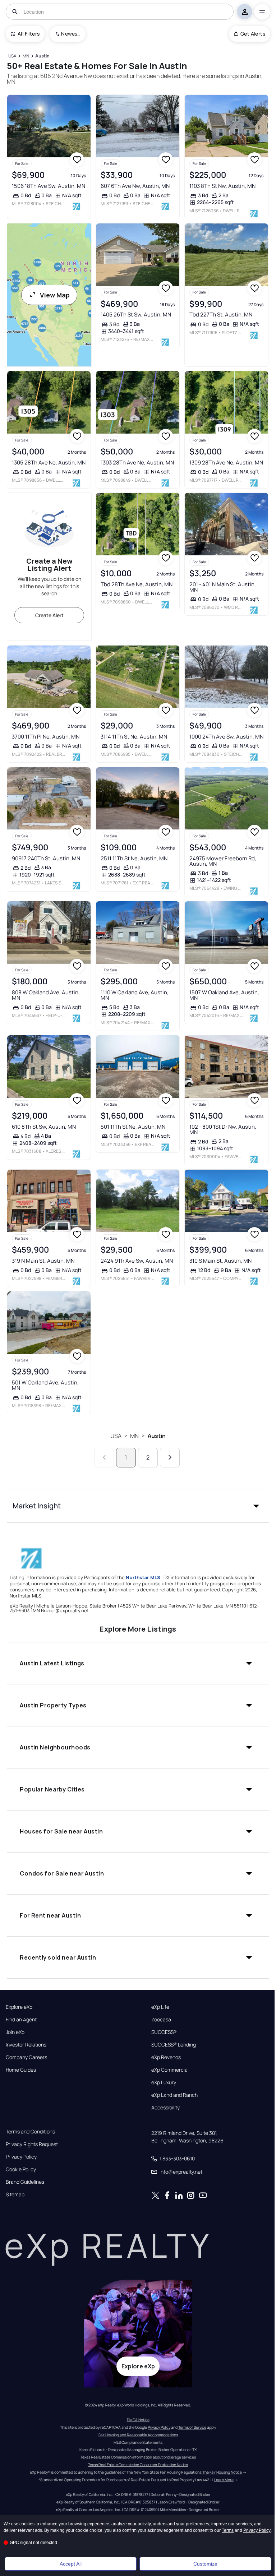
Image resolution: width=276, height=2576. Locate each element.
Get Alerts (253, 34)
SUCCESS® (164, 2032)
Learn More (224, 2480)
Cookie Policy (21, 2169)
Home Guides (21, 2070)
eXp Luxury (164, 2082)
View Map (55, 295)
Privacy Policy (21, 2157)
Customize (205, 2564)
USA (116, 1436)
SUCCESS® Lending (174, 2045)
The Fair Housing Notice (222, 2472)
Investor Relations (26, 2045)
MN (134, 1436)
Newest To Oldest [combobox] (71, 34)
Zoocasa (161, 2020)
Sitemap (15, 2195)
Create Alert (49, 615)
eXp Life (160, 2007)
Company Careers (26, 2057)
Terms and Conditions (30, 2132)
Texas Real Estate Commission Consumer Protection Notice (138, 2465)
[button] (138, 1506)
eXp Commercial (170, 2070)
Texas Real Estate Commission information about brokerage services (138, 2457)
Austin (157, 1436)
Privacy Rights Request (32, 2144)
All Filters (29, 34)
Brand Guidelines (25, 2182)
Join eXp (15, 2032)
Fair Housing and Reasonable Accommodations (138, 2435)
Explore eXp (19, 2007)
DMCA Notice (138, 2420)
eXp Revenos (166, 2057)
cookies (27, 2524)
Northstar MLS (143, 1577)
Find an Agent (21, 2020)
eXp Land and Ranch (174, 2095)
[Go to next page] (170, 1458)
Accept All (71, 2564)
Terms (228, 2530)
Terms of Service (192, 2427)
